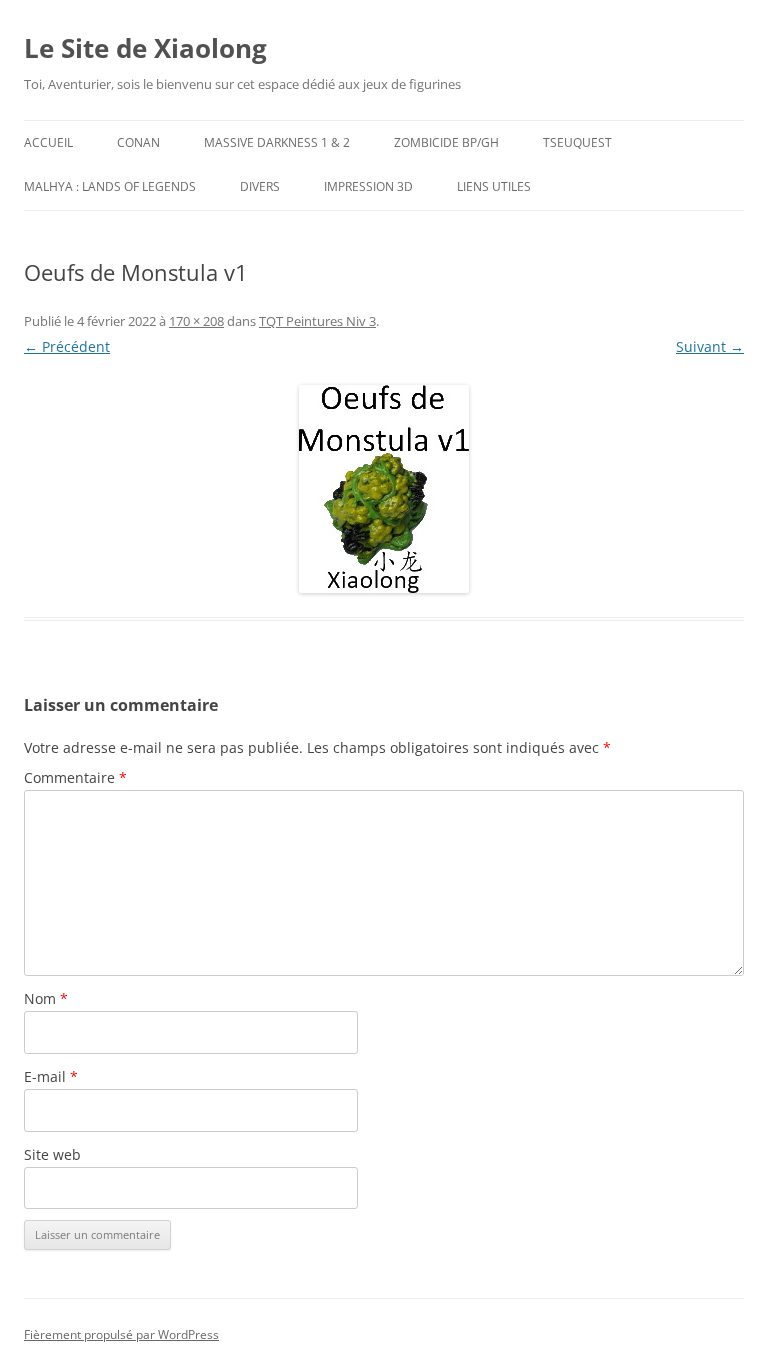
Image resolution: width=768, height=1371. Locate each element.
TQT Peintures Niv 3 (317, 321)
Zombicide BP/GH (446, 142)
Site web (52, 1154)
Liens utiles (494, 186)
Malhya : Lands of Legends (110, 186)
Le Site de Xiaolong (145, 48)
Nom (46, 998)
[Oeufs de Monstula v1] (384, 489)
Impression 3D (368, 186)
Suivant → (710, 346)
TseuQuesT (577, 142)
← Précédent (67, 346)
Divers (260, 186)
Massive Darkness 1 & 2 (277, 142)
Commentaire (75, 777)
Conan (138, 142)
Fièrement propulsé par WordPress (121, 1334)
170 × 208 (196, 321)
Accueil (48, 142)
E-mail (51, 1076)
